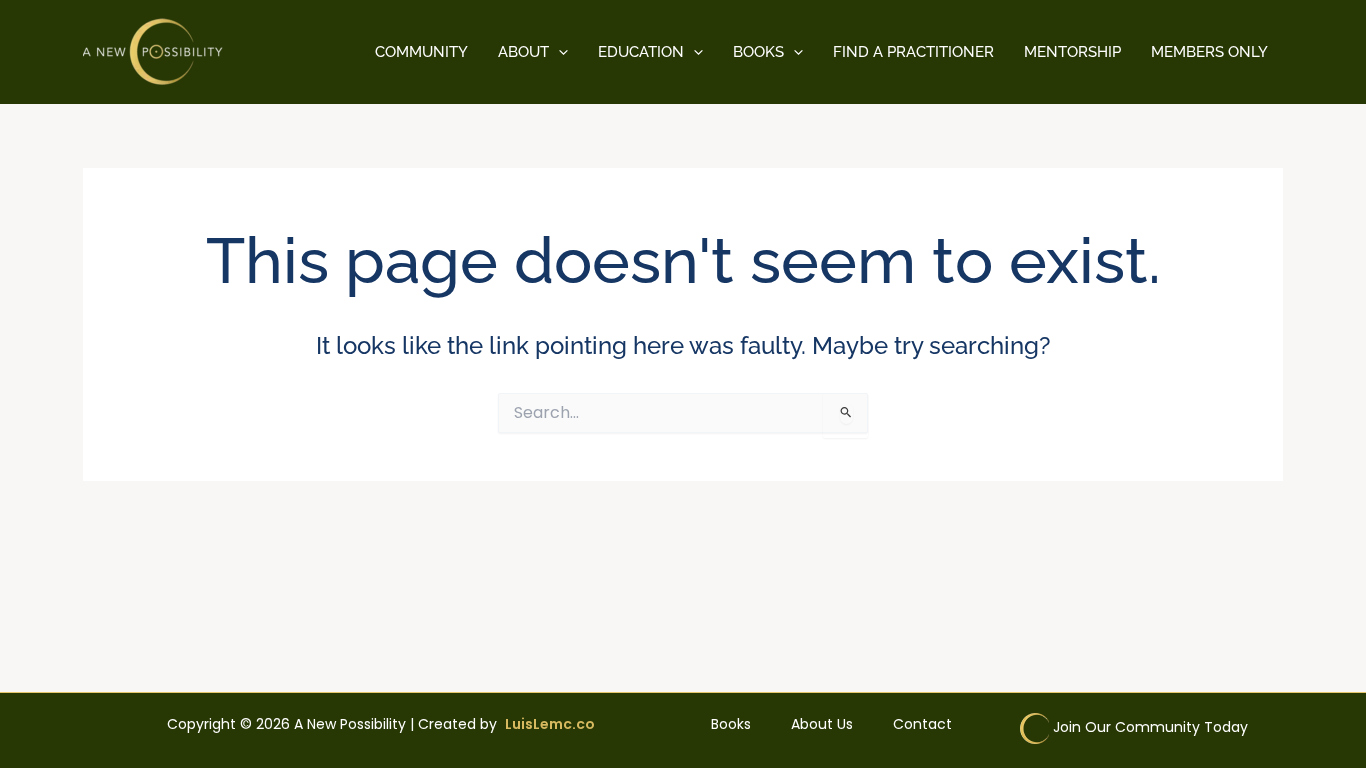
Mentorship (1072, 52)
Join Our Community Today (1150, 727)
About (523, 52)
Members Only (1209, 52)
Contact (922, 724)
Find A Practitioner (913, 52)
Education (641, 52)
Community (421, 52)
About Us (822, 724)
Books (758, 52)
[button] (558, 52)
